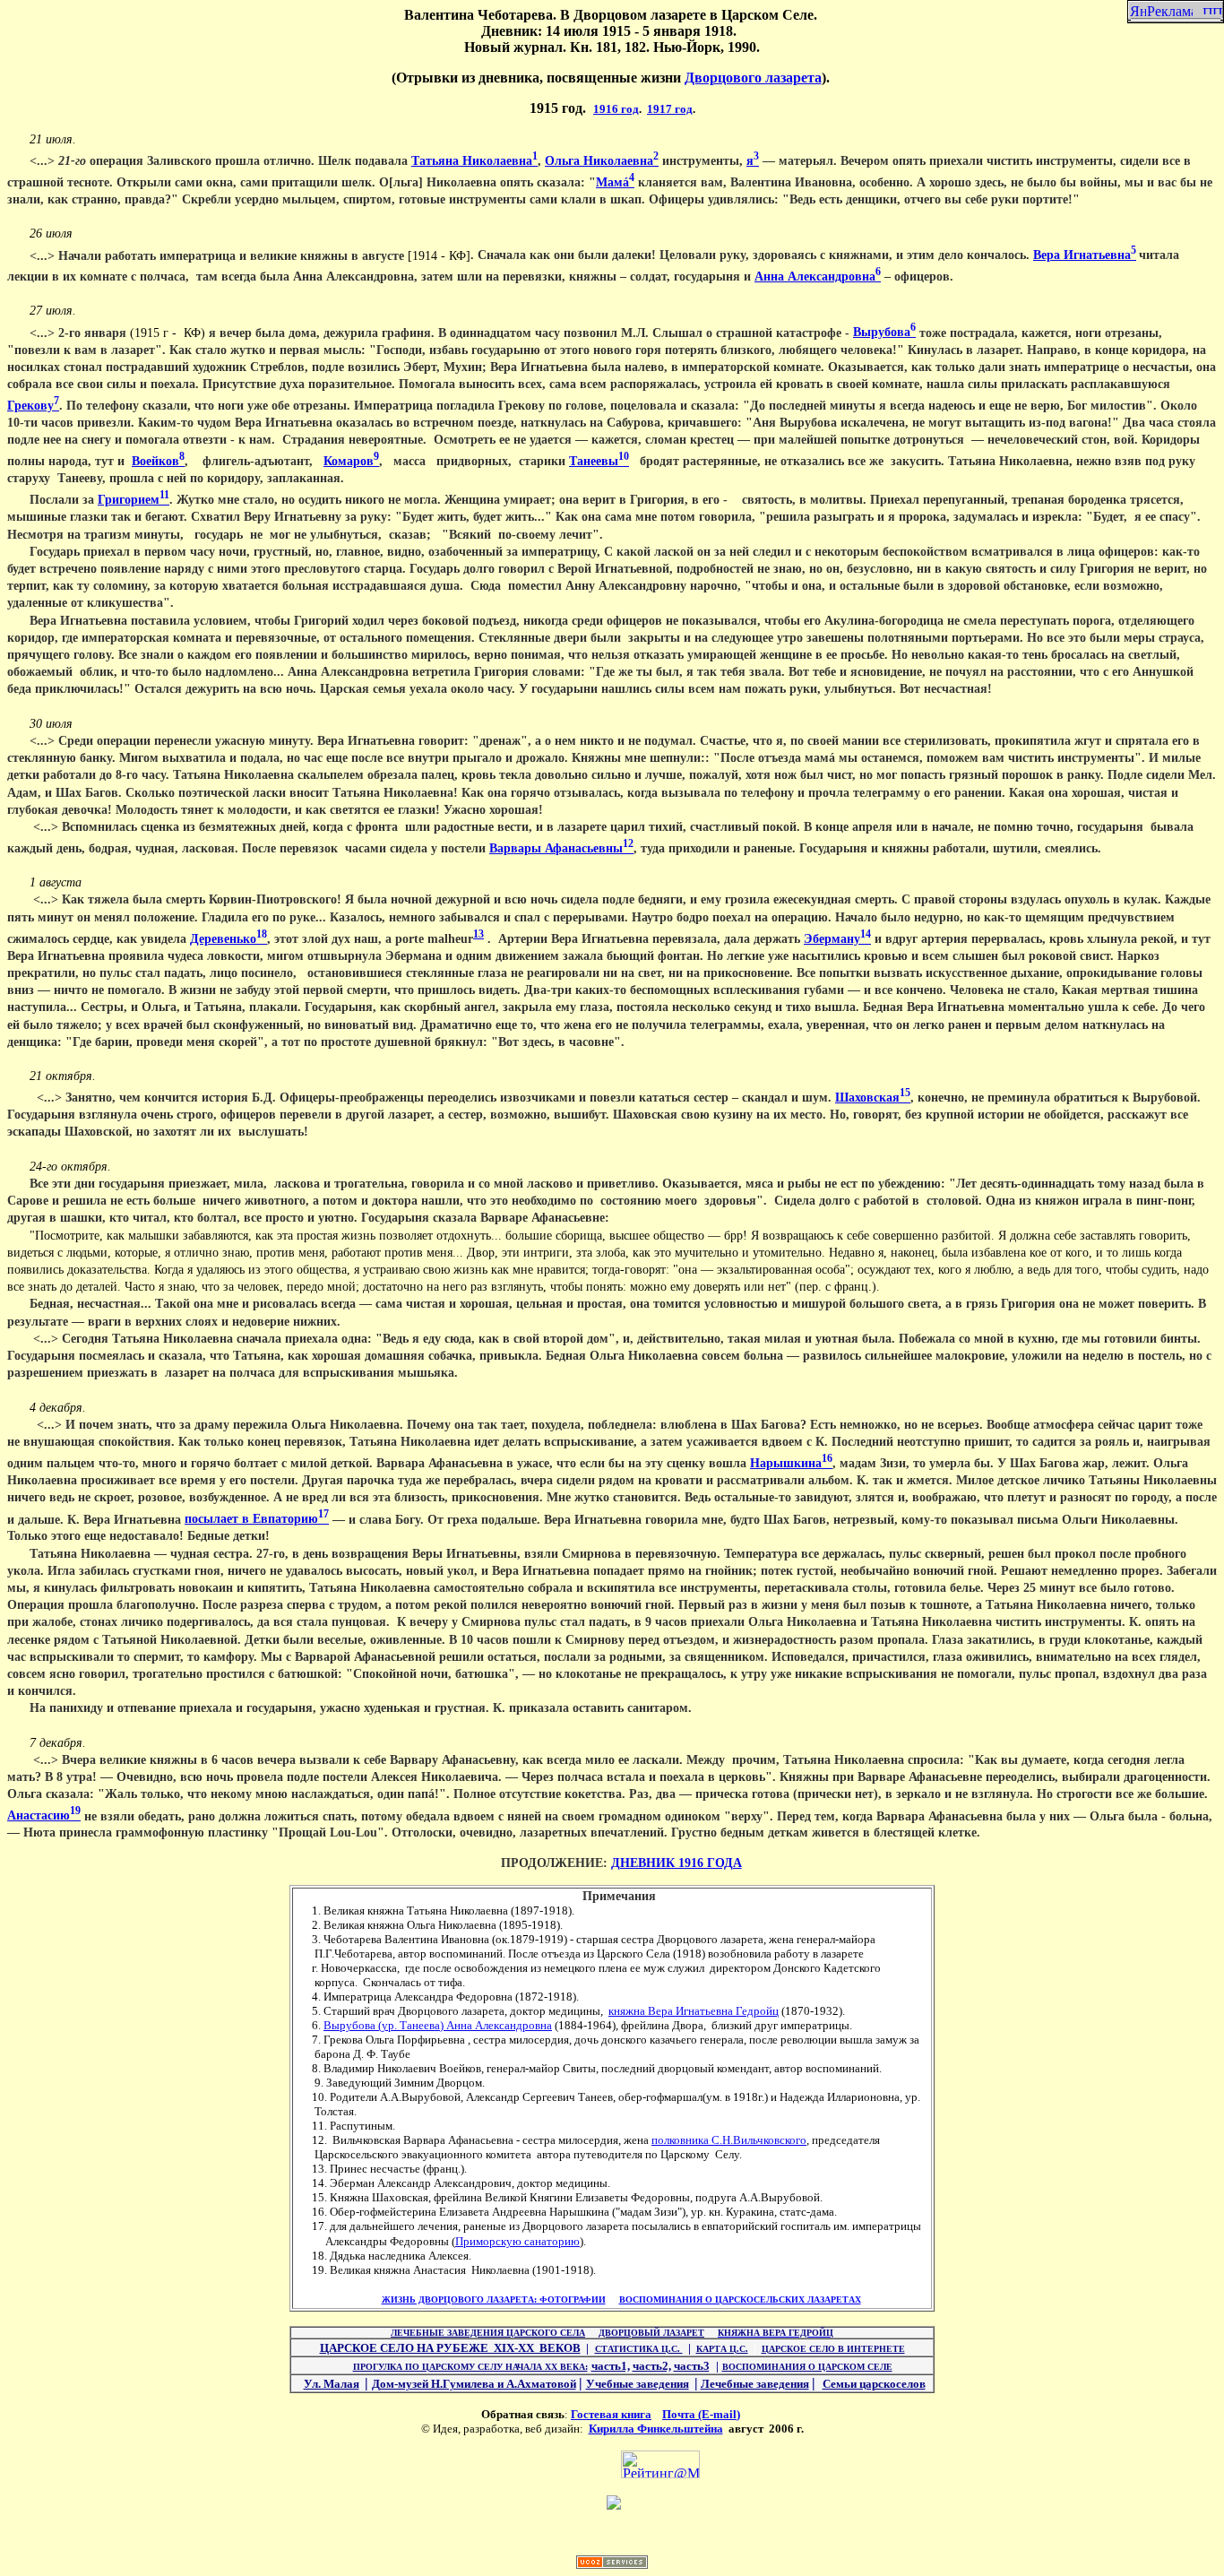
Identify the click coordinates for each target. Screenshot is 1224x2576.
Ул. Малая (332, 2384)
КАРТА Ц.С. (722, 2349)
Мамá (615, 182)
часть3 (692, 2366)
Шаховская (873, 1098)
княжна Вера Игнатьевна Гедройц (694, 2011)
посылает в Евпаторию (257, 1519)
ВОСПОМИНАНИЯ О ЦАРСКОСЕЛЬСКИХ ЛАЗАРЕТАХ (740, 2299)
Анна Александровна (818, 277)
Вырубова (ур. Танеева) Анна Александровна (438, 2025)
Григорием (134, 500)
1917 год (670, 109)
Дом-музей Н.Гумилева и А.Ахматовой (474, 2384)
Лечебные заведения (755, 2384)
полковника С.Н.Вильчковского (729, 2140)
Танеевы (599, 461)
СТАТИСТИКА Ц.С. (639, 2349)
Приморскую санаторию (517, 2241)
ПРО (470, 2367)
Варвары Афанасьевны (561, 848)
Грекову (33, 406)
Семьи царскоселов (874, 2384)
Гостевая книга (611, 2414)
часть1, (611, 2366)
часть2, (652, 2366)
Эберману (837, 939)
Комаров (351, 461)
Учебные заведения (638, 2384)
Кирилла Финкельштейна (656, 2429)
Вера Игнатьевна (1085, 255)
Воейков (158, 461)
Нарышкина (791, 1463)
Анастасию (44, 1815)
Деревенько (228, 939)
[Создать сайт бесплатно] (612, 2564)
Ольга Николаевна (602, 161)
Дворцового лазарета (753, 78)
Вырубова (884, 332)
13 (478, 934)
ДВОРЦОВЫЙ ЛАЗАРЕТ (651, 2333)
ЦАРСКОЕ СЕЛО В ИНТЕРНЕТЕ (833, 2349)
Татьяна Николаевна (474, 161)
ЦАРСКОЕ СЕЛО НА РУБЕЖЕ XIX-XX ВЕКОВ (450, 2348)
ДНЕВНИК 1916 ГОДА (677, 1863)
